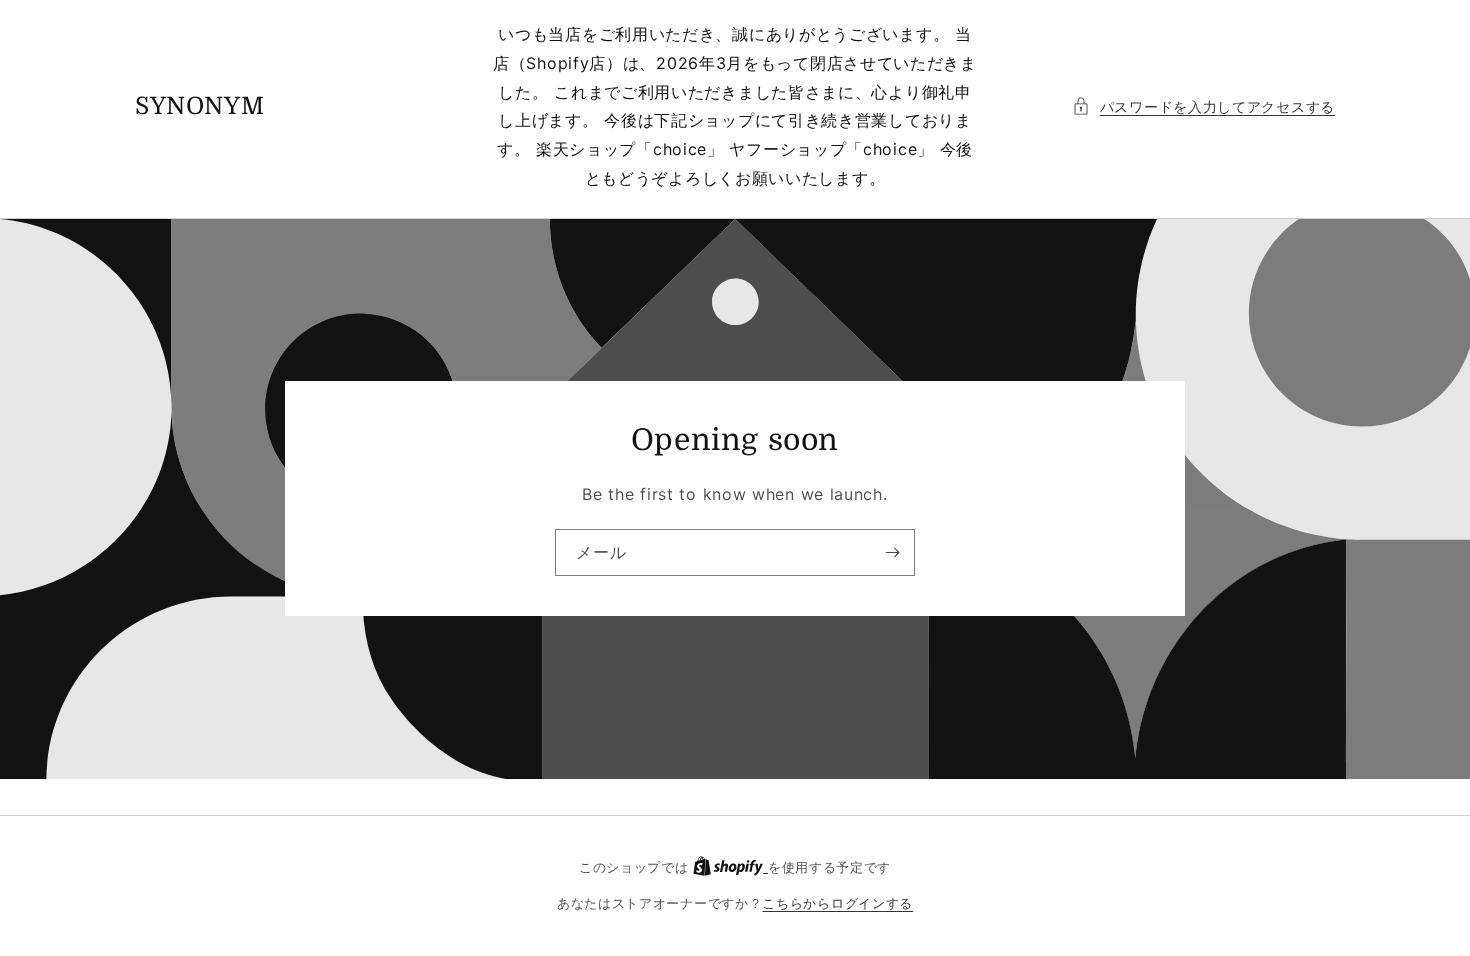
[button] (1203, 106)
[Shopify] (730, 867)
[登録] (892, 552)
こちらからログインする (837, 903)
